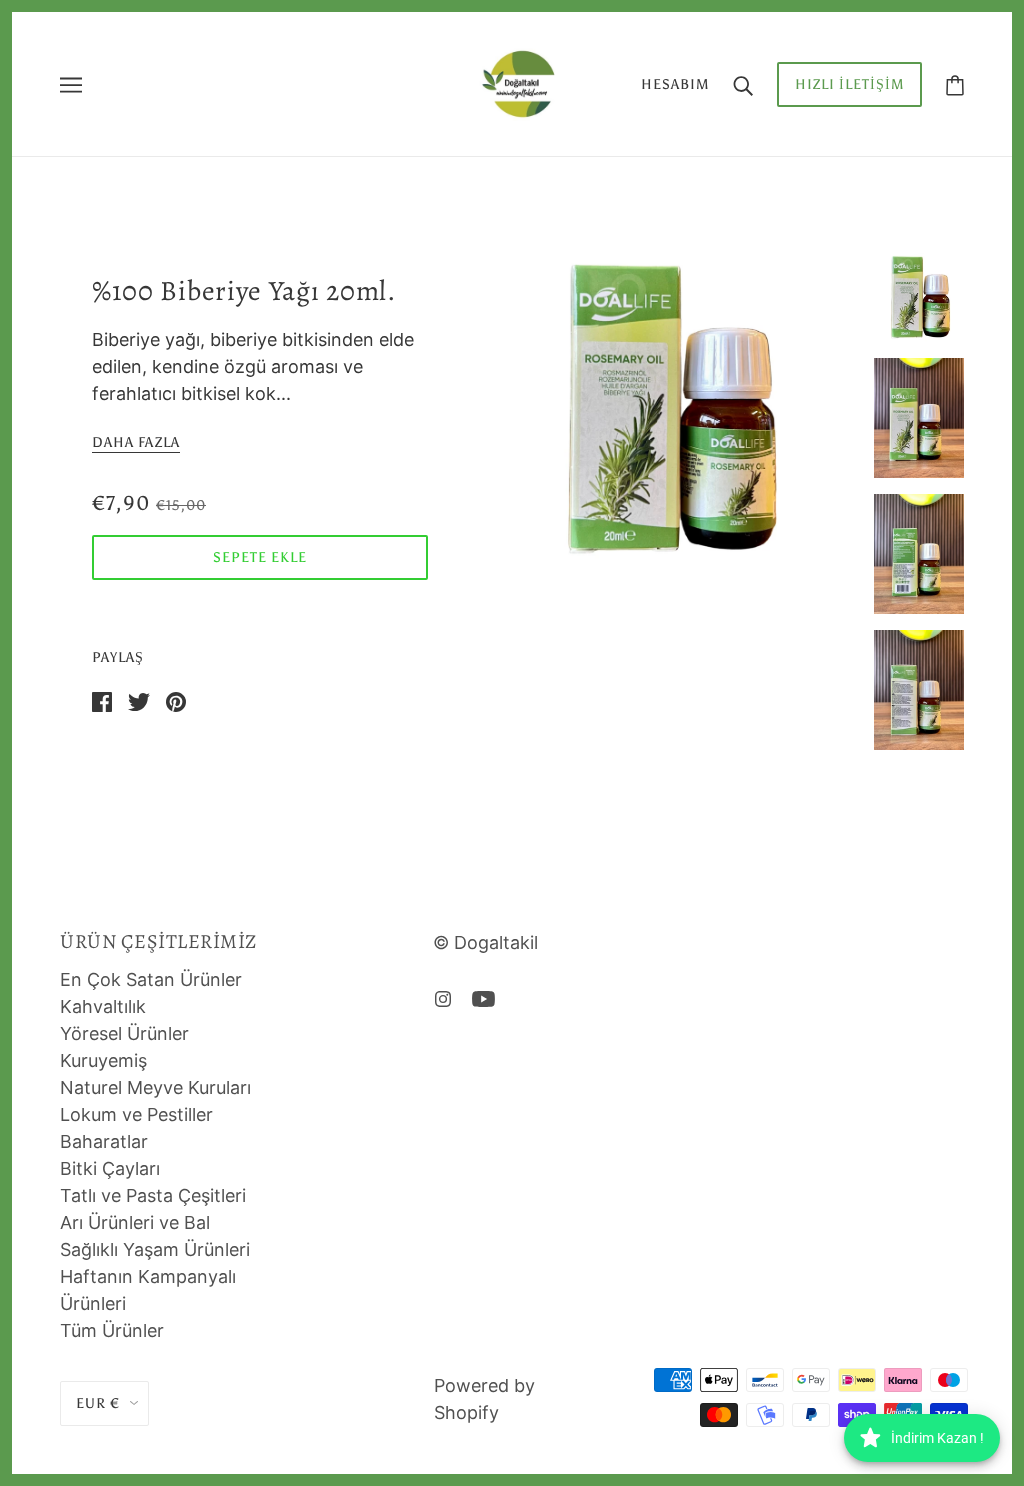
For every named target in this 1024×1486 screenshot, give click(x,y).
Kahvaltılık (103, 1006)
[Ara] (743, 84)
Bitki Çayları (110, 1168)
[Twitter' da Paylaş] (139, 700)
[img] (443, 997)
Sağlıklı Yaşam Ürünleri (155, 1249)
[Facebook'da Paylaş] (102, 700)
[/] (518, 82)
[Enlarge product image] (667, 409)
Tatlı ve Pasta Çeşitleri (153, 1195)
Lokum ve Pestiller (136, 1114)
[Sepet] (955, 84)
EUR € (98, 1403)
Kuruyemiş (103, 1060)
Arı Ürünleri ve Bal (135, 1222)
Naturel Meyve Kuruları (155, 1087)
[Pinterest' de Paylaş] (176, 700)
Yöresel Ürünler (124, 1033)
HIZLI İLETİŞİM (849, 84)
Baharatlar (104, 1141)
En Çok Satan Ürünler (151, 979)
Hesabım (675, 84)
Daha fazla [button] (136, 443)
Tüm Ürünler (112, 1330)
